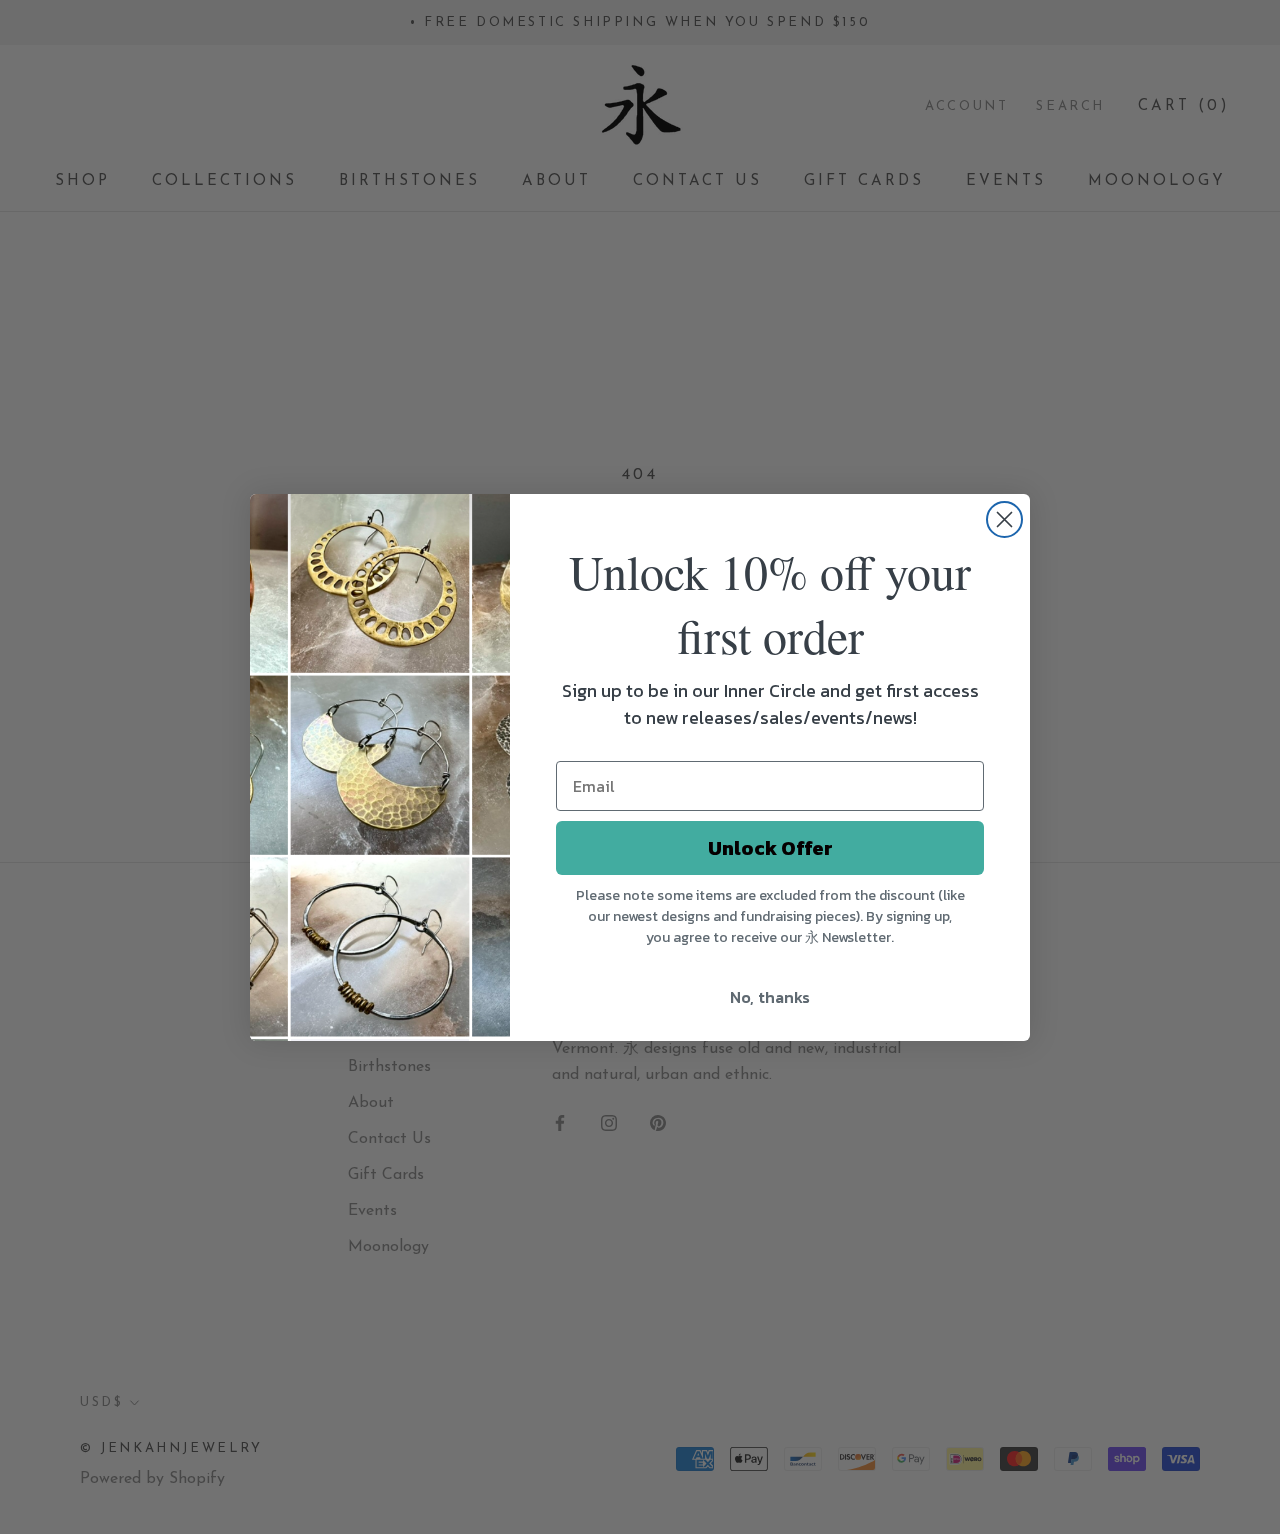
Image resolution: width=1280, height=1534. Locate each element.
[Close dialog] (1004, 519)
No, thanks (770, 997)
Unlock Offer (770, 848)
